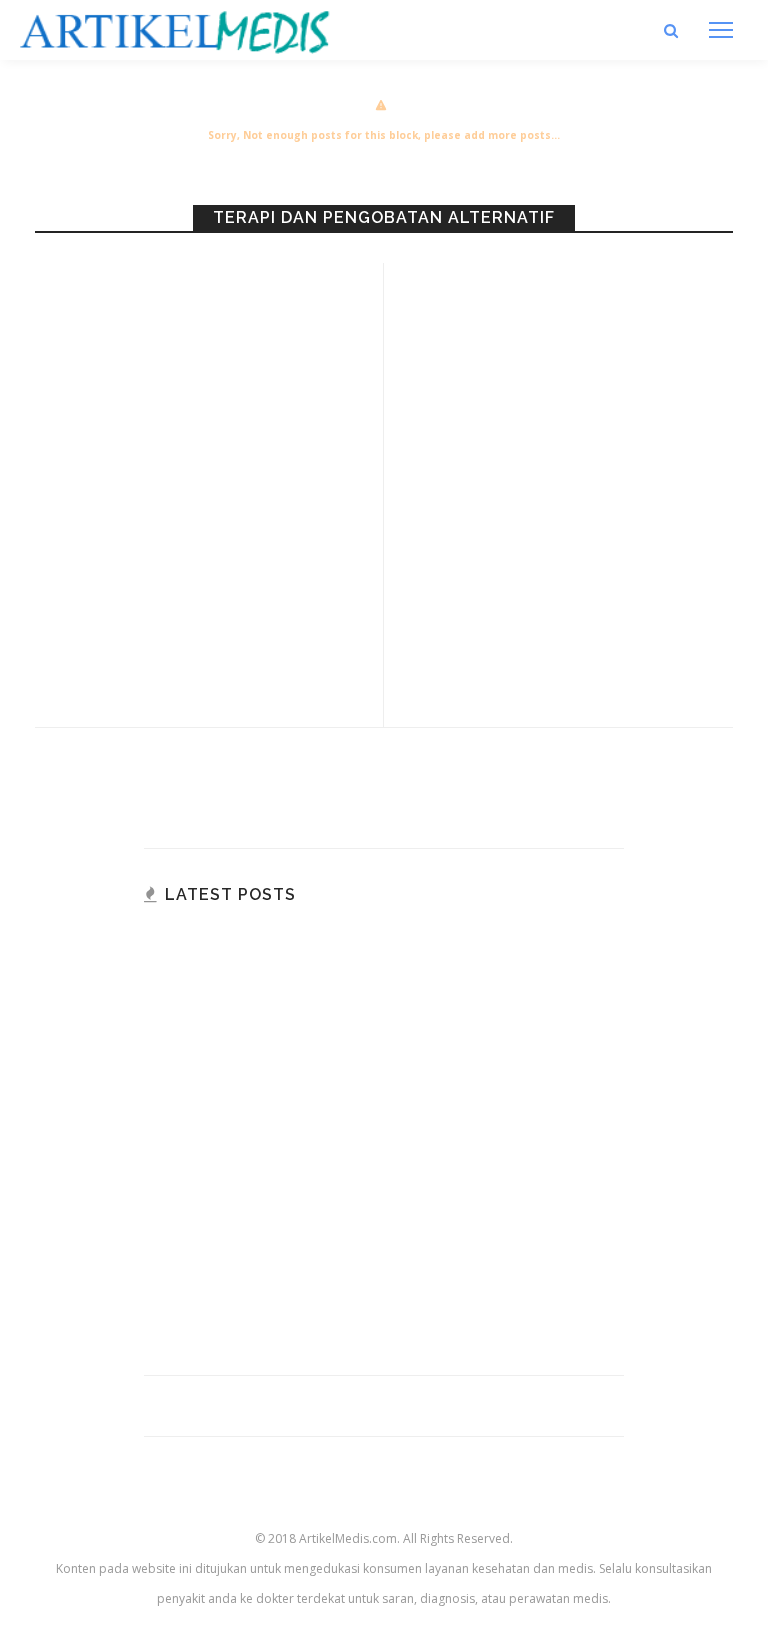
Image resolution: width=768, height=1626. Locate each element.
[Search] (671, 30)
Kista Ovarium (285, 943)
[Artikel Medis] (176, 28)
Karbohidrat (278, 1053)
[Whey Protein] (184, 1193)
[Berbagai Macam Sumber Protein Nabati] (184, 1303)
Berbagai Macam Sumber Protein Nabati (369, 1273)
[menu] (721, 30)
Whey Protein (282, 1163)
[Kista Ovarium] (184, 973)
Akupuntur (199, 274)
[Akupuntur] (199, 461)
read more (199, 686)
